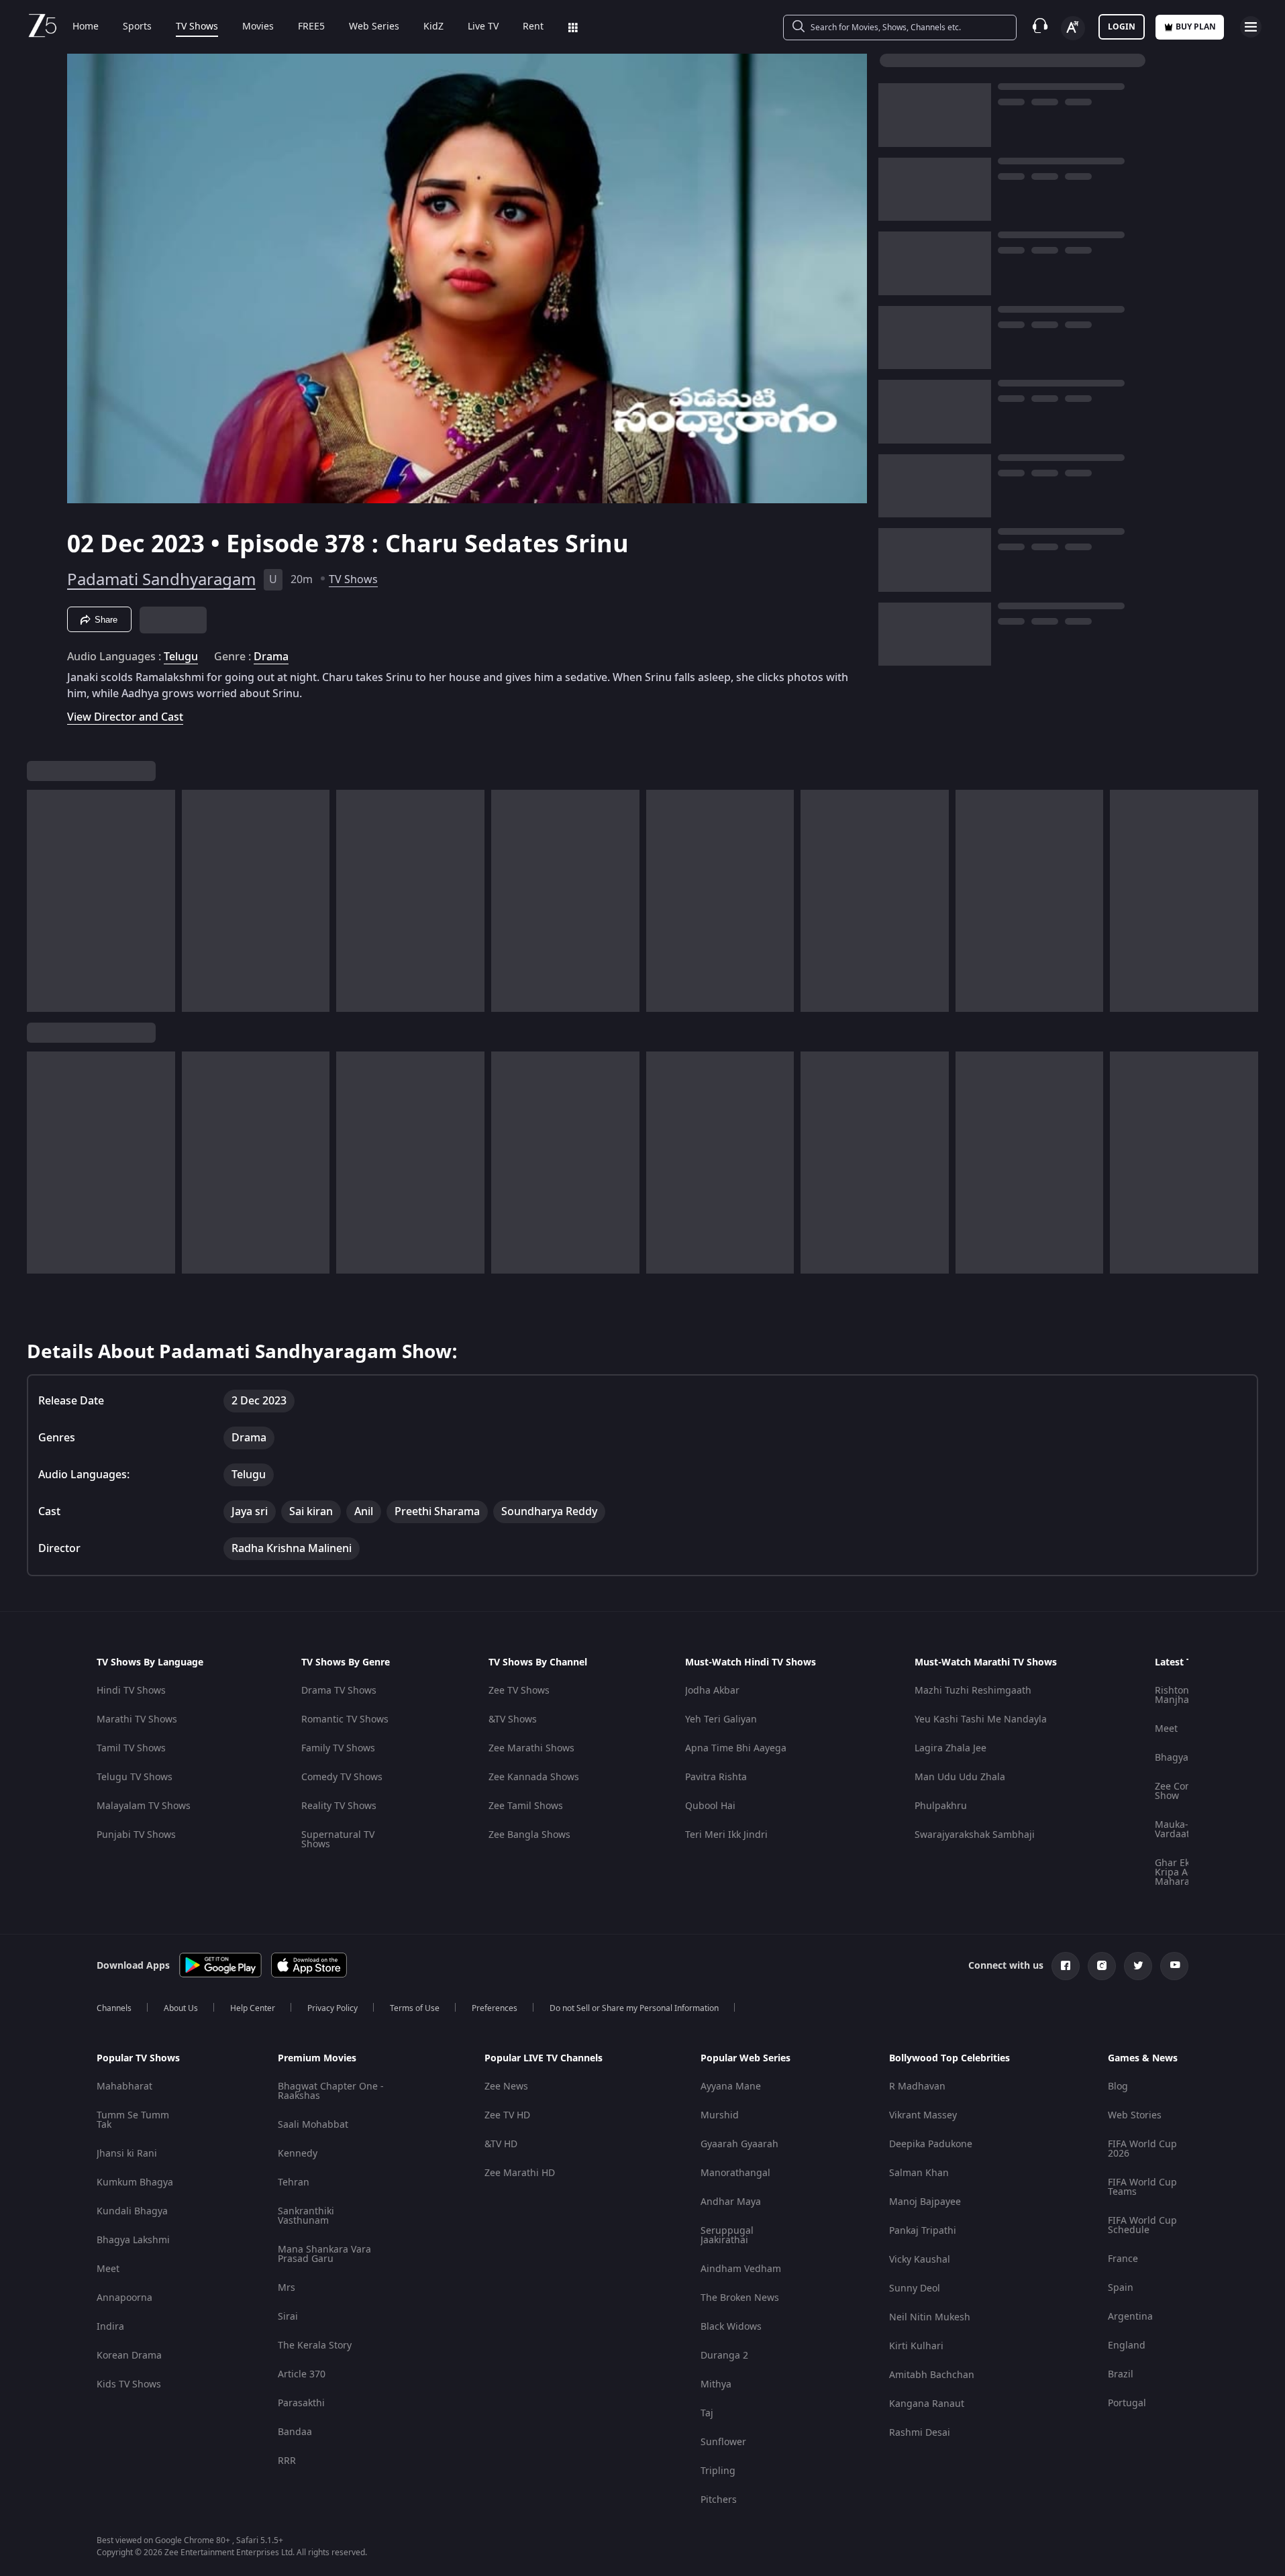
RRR (287, 2461)
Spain (1121, 2288)
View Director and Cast (125, 717)
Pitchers (719, 2500)
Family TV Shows (338, 1748)
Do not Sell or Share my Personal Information (634, 2008)
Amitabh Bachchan (932, 2375)
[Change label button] (1073, 28)
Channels (114, 2008)
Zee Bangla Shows (529, 1835)
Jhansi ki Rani (127, 2154)
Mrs (287, 2288)
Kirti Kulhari (916, 2346)
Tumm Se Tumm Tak (133, 2120)
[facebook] (1066, 1966)
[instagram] (1102, 1966)
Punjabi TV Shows (136, 1835)
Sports (137, 27)
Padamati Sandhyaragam (161, 580)
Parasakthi (301, 2403)
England (1127, 2346)
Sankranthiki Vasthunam (306, 2216)
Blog (1118, 2086)
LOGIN (1122, 27)
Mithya (716, 2384)
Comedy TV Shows (342, 1777)
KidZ (433, 27)
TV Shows (197, 27)
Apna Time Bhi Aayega (736, 1748)
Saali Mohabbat (313, 2125)
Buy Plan (1196, 27)
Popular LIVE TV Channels (544, 2059)
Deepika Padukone (931, 2144)
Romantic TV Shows (345, 1719)
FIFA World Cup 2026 (1142, 2149)
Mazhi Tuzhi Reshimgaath (973, 1691)
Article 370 (302, 2374)
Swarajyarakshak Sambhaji (975, 1835)
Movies (258, 27)
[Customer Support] (1040, 27)
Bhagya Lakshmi (133, 2240)
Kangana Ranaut (927, 2404)
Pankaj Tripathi (923, 2231)
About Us (181, 2008)
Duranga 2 (724, 2356)
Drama (271, 657)
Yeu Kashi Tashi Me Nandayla (981, 1719)
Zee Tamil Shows (526, 1806)
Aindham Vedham (741, 2269)
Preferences (495, 2008)
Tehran (294, 2182)
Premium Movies (317, 2059)
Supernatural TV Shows (338, 1840)
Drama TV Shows (339, 1691)
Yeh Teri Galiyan (721, 1719)
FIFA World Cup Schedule (1142, 2225)
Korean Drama (129, 2356)
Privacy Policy (332, 2008)
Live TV (483, 27)
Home (86, 27)
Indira (110, 2327)
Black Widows (731, 2327)
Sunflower (723, 2442)
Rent (533, 27)
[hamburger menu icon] (1251, 27)
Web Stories (1135, 2115)
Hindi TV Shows (131, 1691)
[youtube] (1174, 1966)
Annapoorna (124, 2298)
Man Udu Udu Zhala (960, 1777)
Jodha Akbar (712, 1691)
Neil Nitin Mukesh (930, 2317)
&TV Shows (513, 1719)
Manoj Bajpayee (925, 2202)
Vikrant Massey (923, 2115)
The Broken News (740, 2298)
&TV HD (501, 2144)
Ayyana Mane (731, 2086)
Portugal (1127, 2403)
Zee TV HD (507, 2115)
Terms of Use (415, 2008)
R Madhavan (917, 2086)
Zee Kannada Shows (534, 1777)
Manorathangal (735, 2173)
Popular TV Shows (138, 2059)
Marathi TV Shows (137, 1719)
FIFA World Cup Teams (1142, 2187)
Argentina (1130, 2317)
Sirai (288, 2317)
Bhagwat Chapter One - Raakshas (331, 2091)
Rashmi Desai (920, 2433)
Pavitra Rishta (716, 1777)
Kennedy (298, 2154)
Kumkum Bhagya (135, 2182)
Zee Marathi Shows (531, 1748)
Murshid (720, 2115)
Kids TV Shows (129, 2384)
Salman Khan (919, 2173)
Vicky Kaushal (920, 2260)
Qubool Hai (710, 1806)
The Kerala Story (315, 2346)
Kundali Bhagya (132, 2211)
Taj (707, 2413)
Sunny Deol (915, 2288)
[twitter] (1138, 1966)
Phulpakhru (941, 1806)
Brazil (1121, 2374)
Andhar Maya (731, 2202)
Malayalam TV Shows (144, 1806)
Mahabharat (124, 2086)
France (1123, 2259)
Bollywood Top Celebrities (949, 2059)
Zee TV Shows (519, 1691)
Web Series (374, 27)
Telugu (181, 657)
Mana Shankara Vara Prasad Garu (324, 2254)
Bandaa (295, 2432)
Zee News (506, 2086)
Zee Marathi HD (520, 2173)
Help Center (253, 2008)
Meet (1166, 1729)
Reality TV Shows (339, 1806)
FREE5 (311, 27)
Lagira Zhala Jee (950, 1748)
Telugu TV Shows (135, 1777)
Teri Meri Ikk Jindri (726, 1835)
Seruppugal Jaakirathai (727, 2235)
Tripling (718, 2471)
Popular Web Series (746, 2059)
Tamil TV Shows (131, 1748)
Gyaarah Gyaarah (739, 2144)
